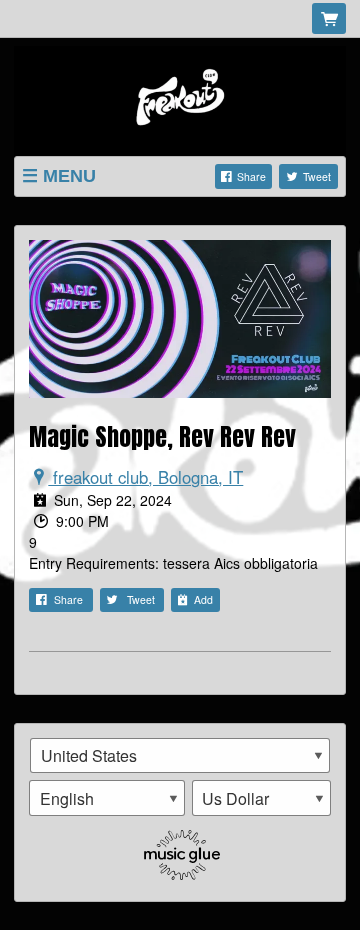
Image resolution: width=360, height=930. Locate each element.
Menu (69, 176)
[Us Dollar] (262, 798)
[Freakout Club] (180, 99)
